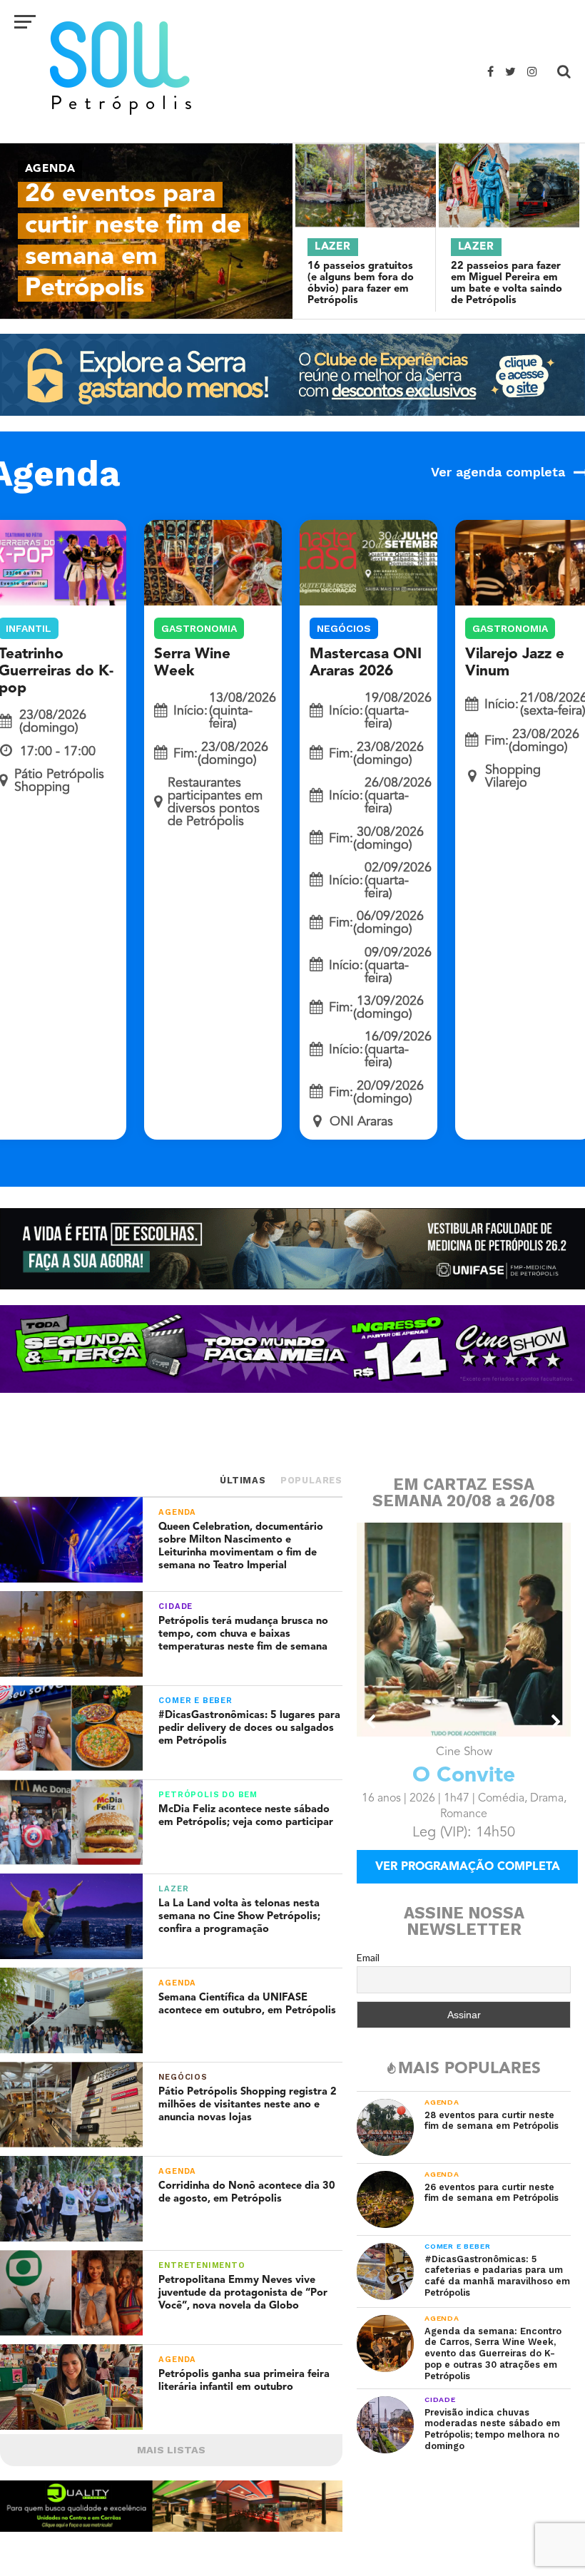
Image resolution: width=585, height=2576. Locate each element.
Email (368, 1957)
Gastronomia (199, 628)
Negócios (344, 628)
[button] (372, 1722)
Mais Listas (171, 2450)
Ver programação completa (468, 1867)
